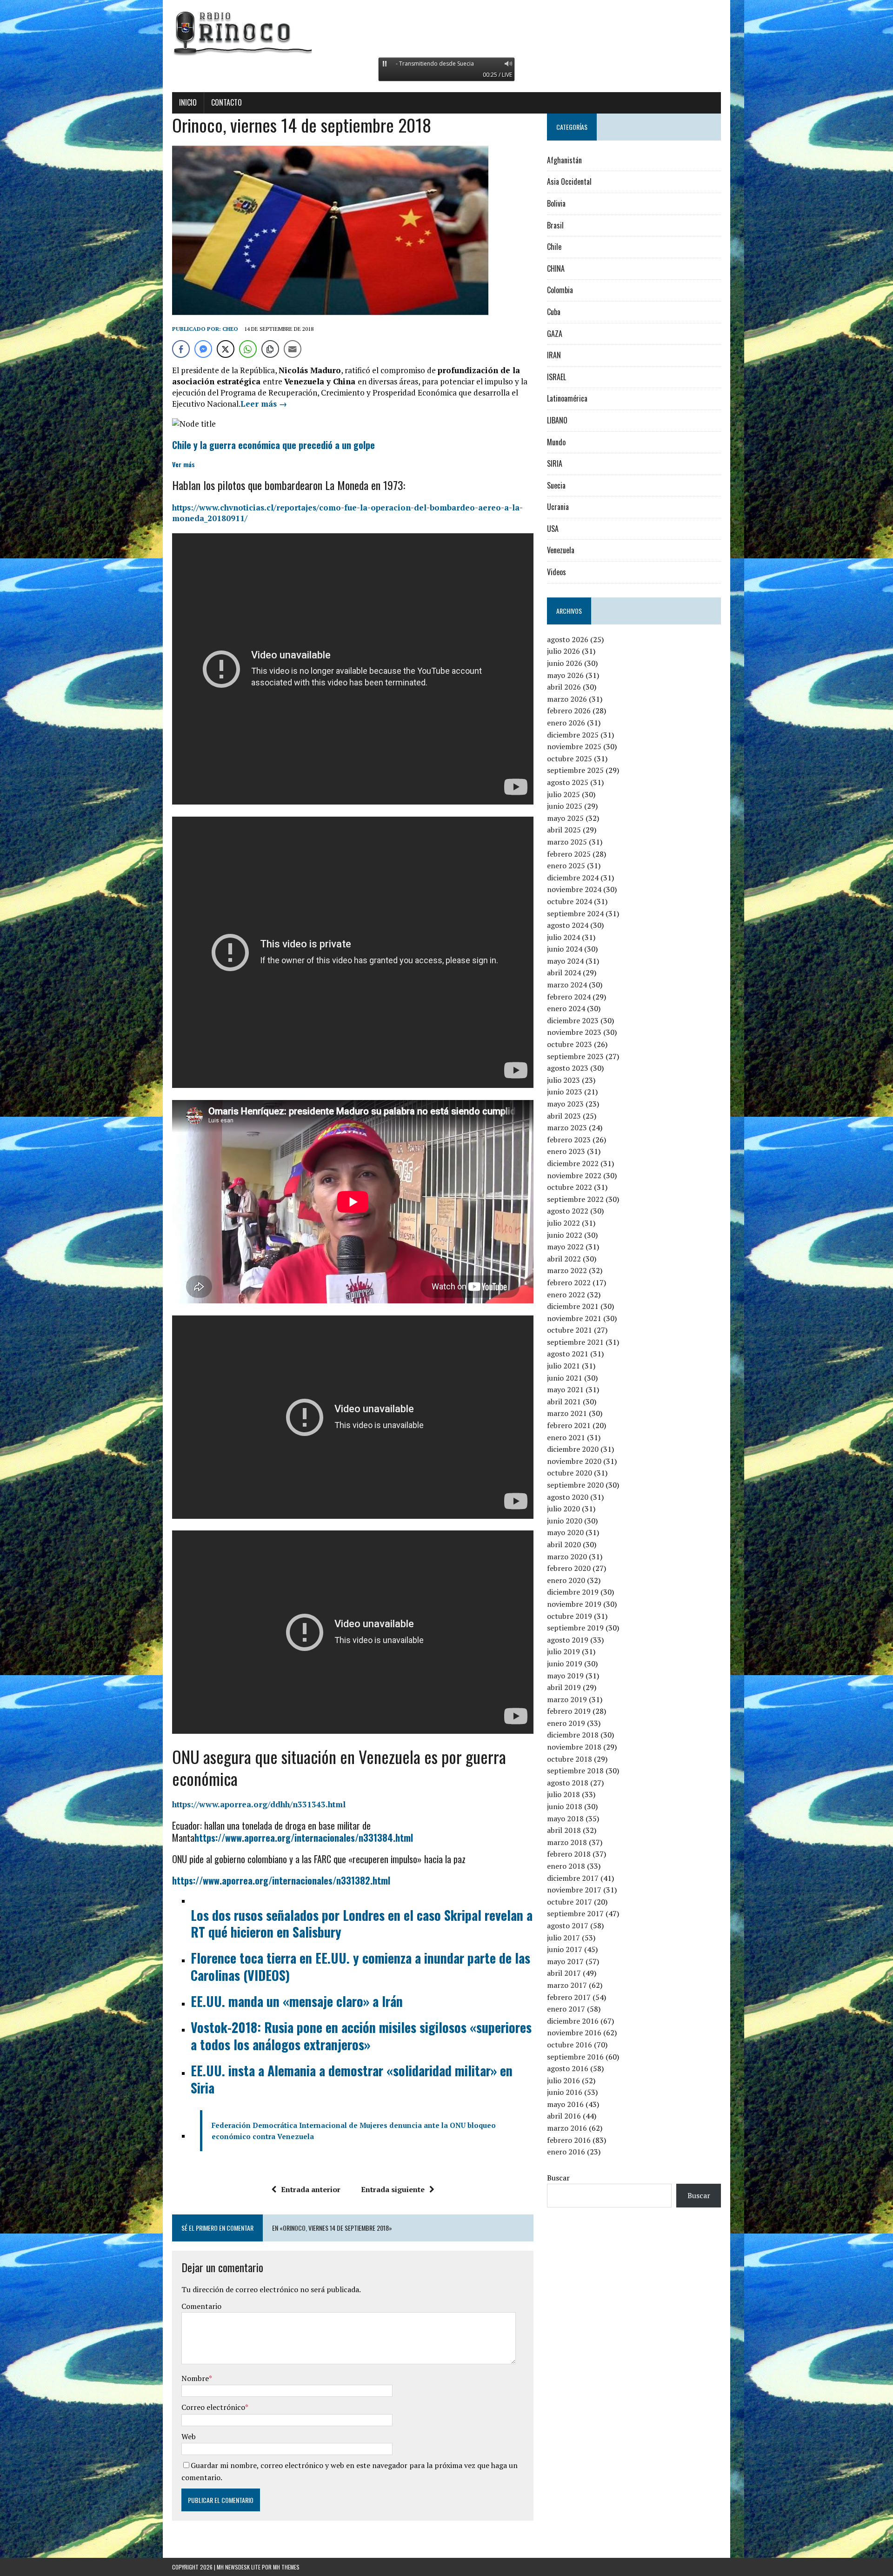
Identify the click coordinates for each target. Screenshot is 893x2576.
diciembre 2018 (573, 1735)
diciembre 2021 (573, 1306)
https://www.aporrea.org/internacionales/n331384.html (304, 1838)
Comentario (201, 2306)
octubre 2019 (570, 1616)
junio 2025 (565, 806)
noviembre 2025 (574, 746)
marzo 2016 (567, 2128)
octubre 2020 (570, 1473)
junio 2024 (565, 949)
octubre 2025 (570, 758)
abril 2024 (564, 973)
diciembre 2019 (573, 1592)
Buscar (558, 2178)
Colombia (560, 290)
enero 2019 (566, 1723)
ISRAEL (556, 377)
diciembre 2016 (573, 2021)
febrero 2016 (569, 2140)
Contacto (227, 102)
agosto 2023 (568, 1068)
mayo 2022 (565, 1247)
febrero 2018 (569, 1854)
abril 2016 (564, 2116)
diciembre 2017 (573, 1878)
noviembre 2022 (574, 1175)
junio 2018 (565, 1806)
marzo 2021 (567, 1413)
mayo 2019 (565, 1676)
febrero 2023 (569, 1140)
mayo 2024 (565, 961)
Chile (554, 247)
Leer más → (264, 404)
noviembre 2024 (574, 889)
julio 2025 (563, 794)
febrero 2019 (569, 1711)
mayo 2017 (565, 1961)
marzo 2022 (567, 1270)
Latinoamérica (567, 398)
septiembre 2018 (575, 1771)
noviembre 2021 (574, 1318)
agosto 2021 (568, 1354)
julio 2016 (563, 2080)
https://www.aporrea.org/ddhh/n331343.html (259, 1804)
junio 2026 (565, 663)
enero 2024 (566, 1008)
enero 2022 (566, 1295)
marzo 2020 (567, 1556)
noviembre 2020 (574, 1461)
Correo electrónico (213, 2407)
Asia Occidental (569, 181)
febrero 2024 (569, 997)
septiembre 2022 (575, 1199)
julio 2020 (563, 1509)
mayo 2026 (565, 675)
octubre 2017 (570, 1902)
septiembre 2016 (575, 2057)
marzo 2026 (567, 699)
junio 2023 (565, 1092)
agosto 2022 (568, 1211)
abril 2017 (564, 1973)
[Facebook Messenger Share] (203, 349)
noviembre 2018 (574, 1747)
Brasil (555, 225)
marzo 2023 (567, 1127)
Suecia (556, 485)
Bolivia (556, 203)
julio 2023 (563, 1080)
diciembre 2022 (573, 1163)
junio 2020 (565, 1521)
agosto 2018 (568, 1783)
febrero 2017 (569, 1997)
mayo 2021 (565, 1389)
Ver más (183, 464)
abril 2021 (564, 1402)
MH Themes (286, 2567)
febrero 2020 (569, 1568)
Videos (556, 572)
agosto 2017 (568, 1925)
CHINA (556, 268)
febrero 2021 (569, 1425)
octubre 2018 (570, 1759)
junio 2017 (565, 1949)
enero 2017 (566, 2009)
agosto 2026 (568, 639)
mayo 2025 (565, 818)
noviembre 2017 (574, 1890)
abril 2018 (564, 1830)
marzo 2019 (567, 1699)
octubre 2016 (570, 2045)
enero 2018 (566, 1866)
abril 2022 (564, 1259)
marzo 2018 (567, 1842)
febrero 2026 (569, 711)
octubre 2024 (570, 901)
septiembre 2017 (575, 1913)
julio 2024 (563, 937)
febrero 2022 (569, 1282)
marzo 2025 (567, 842)
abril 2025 (564, 830)
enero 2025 (566, 865)
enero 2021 (566, 1437)
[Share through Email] (293, 349)
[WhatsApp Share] (248, 349)
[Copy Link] (270, 349)
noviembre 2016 (574, 2033)
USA (553, 529)
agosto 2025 (568, 782)
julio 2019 (563, 1651)
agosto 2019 (568, 1640)
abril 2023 (564, 1116)
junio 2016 (565, 2092)
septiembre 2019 (575, 1628)
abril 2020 (564, 1544)
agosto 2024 (568, 925)
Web (189, 2436)
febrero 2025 (569, 854)
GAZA (555, 334)
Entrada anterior (311, 2189)
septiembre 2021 (575, 1342)
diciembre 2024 (573, 878)
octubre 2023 (570, 1044)
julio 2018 (563, 1794)
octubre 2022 (570, 1187)
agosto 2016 (568, 2068)
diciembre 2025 (573, 735)
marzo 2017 (567, 1985)
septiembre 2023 (575, 1056)
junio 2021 (565, 1378)
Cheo (230, 329)
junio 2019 (565, 1664)
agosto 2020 (568, 1497)
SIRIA (555, 463)
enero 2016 (566, 2152)
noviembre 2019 (574, 1604)
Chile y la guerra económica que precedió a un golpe (273, 445)
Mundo (556, 442)
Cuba (554, 312)
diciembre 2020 (573, 1449)
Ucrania (558, 507)
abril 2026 (564, 687)
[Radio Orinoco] (446, 33)
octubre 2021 (570, 1330)
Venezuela (561, 550)
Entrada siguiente (393, 2189)
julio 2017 (563, 1938)
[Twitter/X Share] (226, 349)
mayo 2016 (565, 2104)
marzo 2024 (567, 985)
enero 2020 (566, 1580)
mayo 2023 (565, 1104)
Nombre (195, 2378)
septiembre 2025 (575, 770)
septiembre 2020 (575, 1485)
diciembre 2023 (573, 1020)
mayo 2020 (565, 1532)
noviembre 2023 (574, 1032)
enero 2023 (566, 1151)
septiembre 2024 (575, 913)
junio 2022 (565, 1235)
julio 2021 (563, 1366)
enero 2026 (566, 723)
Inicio (188, 102)
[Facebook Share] (181, 349)
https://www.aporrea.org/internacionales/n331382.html (281, 1880)
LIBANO (557, 420)
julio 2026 (563, 651)
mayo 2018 (565, 1818)
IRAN (554, 355)
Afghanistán (564, 160)
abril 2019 (564, 1687)
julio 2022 (563, 1223)
